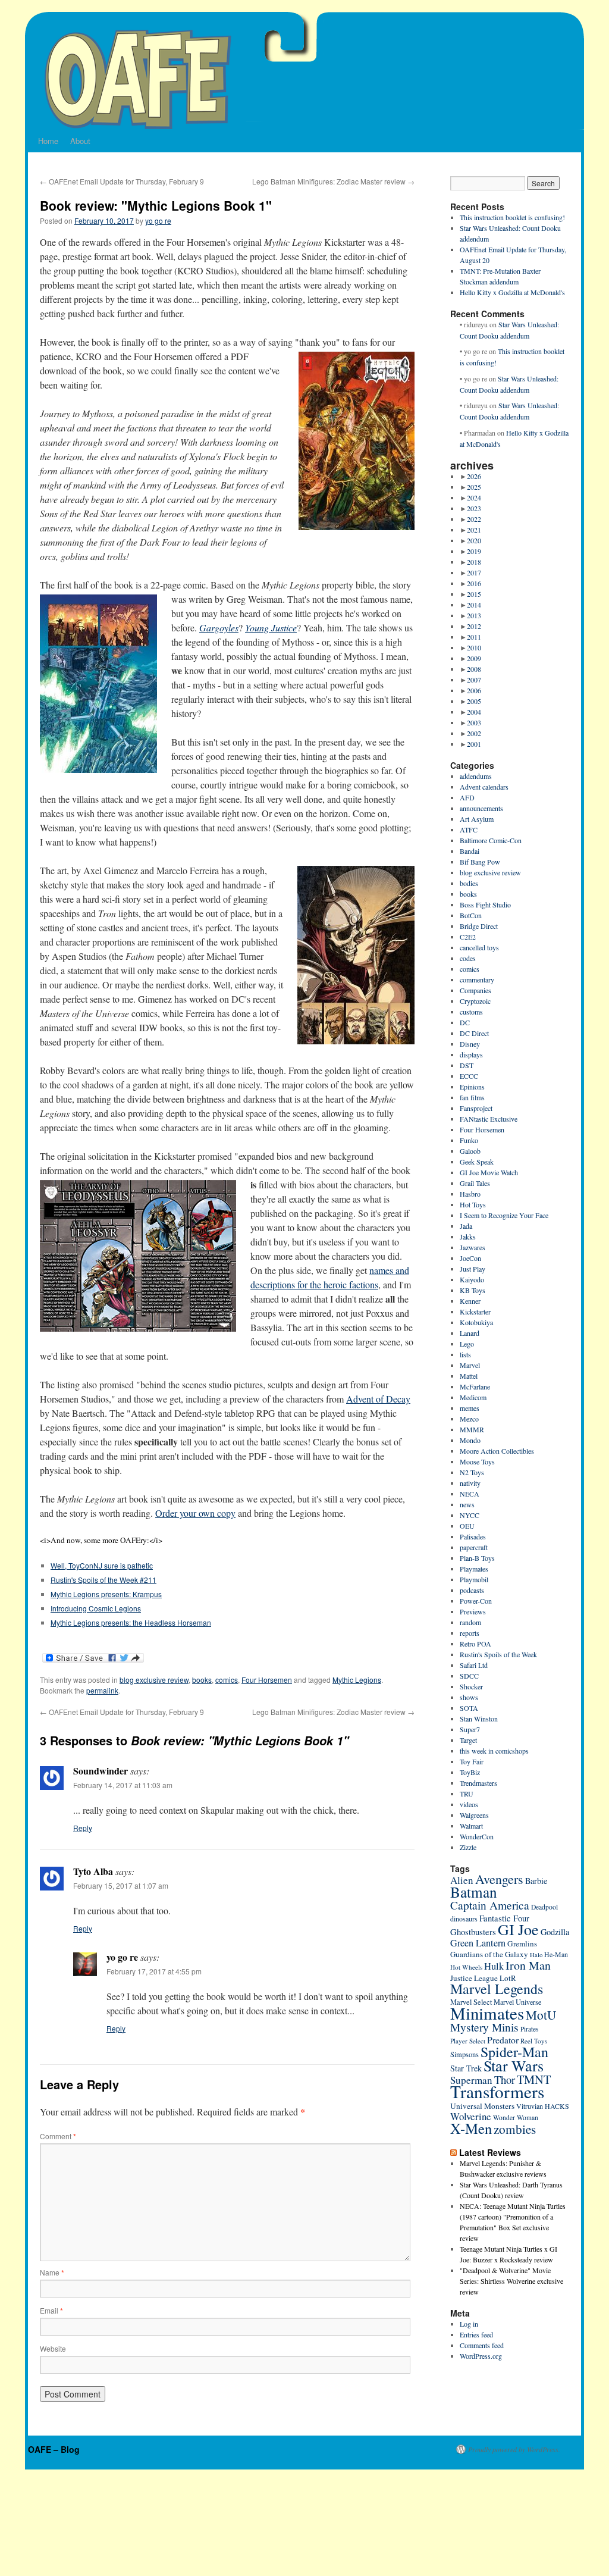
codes (468, 958)
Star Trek (466, 2068)
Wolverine (471, 2116)
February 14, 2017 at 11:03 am (123, 1785)
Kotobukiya (476, 1322)
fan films (472, 1097)
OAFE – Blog (54, 2449)
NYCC (470, 1515)
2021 (474, 530)
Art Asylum (477, 819)
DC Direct (474, 1033)
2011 (474, 637)
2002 (474, 733)
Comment (58, 2136)
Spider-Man (514, 2052)
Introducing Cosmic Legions (96, 1608)
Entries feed (476, 2334)
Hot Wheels (466, 1967)
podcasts (472, 1590)
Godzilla (555, 1932)
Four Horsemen (267, 1680)
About (80, 141)
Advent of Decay (378, 1399)
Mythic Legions (357, 1680)
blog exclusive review (154, 1680)
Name (52, 2272)
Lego (467, 1344)
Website (53, 2348)
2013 (474, 615)
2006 (474, 690)
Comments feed (482, 2345)
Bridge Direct (479, 926)
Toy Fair (472, 1761)
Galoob (470, 1151)
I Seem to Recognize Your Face (504, 1215)
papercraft (474, 1547)
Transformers (497, 2091)
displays (471, 1054)
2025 (474, 487)
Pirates (530, 2029)
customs (471, 1012)
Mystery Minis (484, 2027)
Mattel (469, 1376)
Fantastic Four (504, 1918)
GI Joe (518, 1929)
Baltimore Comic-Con (491, 840)
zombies (515, 2129)
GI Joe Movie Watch (489, 1172)
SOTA (469, 1708)
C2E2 (468, 937)
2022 (474, 519)
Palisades (473, 1536)
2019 (474, 551)
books (202, 1680)
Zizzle (468, 1847)
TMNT (534, 2079)
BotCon (471, 915)
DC (465, 1022)
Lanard (470, 1333)
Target (468, 1740)
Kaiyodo (472, 1279)
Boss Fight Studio (485, 904)
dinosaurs (464, 1918)
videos (469, 1804)
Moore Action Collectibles (497, 1451)
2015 (474, 594)
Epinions (472, 1087)
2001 (474, 744)
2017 (474, 572)
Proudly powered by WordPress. (514, 2449)
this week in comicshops (494, 1751)
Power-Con (476, 1601)
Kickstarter (475, 1312)
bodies (469, 883)
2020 (474, 540)
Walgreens (474, 1815)
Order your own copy (195, 1513)
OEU (467, 1526)
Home (48, 141)
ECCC (469, 1076)
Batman (474, 1892)
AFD (467, 797)
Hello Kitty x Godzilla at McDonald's (512, 292)
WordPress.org (481, 2356)
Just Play (473, 1269)
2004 (474, 712)
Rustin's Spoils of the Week (498, 1654)
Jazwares (473, 1247)
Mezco (469, 1419)
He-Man (556, 1954)
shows (469, 1697)
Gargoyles (219, 627)
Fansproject (476, 1108)
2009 (474, 658)
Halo (536, 1955)
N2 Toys (472, 1472)
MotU (541, 2015)
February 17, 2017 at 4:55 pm (154, 1971)
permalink (102, 1690)
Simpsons (464, 2054)
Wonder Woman (516, 2118)
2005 (474, 701)
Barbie (536, 1881)
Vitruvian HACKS (543, 2106)
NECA (470, 1494)
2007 (474, 680)
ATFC (469, 830)
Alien (462, 1880)
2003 (474, 722)
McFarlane (475, 1386)
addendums (476, 776)
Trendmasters (478, 1783)
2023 (474, 508)
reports (470, 1633)
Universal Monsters (482, 2106)
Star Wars (514, 2065)
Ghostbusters (473, 1932)
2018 (474, 562)
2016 (474, 583)
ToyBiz (470, 1772)
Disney (470, 1044)
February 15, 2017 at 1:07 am (121, 1885)
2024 (474, 497)
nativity (470, 1483)
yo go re (158, 220)
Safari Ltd (474, 1665)
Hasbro (470, 1194)
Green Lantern (478, 1943)
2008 (474, 669)
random (470, 1622)
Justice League (474, 1978)
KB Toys (473, 1290)
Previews (473, 1611)
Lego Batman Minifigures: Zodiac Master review (333, 181)
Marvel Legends (497, 1989)
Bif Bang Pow (480, 862)
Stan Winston (479, 1719)
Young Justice (271, 627)
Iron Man (528, 1965)
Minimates (487, 2013)
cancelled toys (479, 947)
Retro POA (475, 1644)
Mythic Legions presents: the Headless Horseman (131, 1622)
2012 (474, 626)
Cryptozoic (475, 1001)
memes (470, 1408)
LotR (508, 1978)
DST (467, 1065)
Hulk (494, 1966)
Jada (466, 1226)
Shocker (471, 1686)
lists (465, 1354)
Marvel (470, 1365)
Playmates (474, 1569)
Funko (469, 1140)
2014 (474, 605)
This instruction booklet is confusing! (512, 217)
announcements (481, 808)
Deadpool (544, 1907)
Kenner (470, 1301)
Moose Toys (477, 1461)
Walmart (471, 1826)
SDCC (469, 1676)
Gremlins (522, 1943)
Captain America (490, 1905)
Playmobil (474, 1579)
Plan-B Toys (477, 1558)
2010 (474, 647)
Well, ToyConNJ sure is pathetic (102, 1565)
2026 (474, 476)
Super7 (470, 1729)
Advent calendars (484, 787)
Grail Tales (475, 1183)
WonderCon (477, 1836)
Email (51, 2310)
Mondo (470, 1440)
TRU (467, 1794)
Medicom (473, 1397)
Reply (83, 1828)
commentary (477, 979)
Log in (469, 2324)
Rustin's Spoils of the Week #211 (103, 1580)
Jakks (468, 1237)
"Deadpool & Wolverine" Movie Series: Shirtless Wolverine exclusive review (511, 2281)
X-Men (471, 2128)
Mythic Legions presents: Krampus (106, 1594)
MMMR (472, 1429)
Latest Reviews (490, 2152)
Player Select (468, 2041)
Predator (503, 2040)
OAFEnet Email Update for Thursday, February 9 (122, 181)
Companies (475, 990)
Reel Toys (534, 2041)
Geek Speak (477, 1162)
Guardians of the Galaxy (489, 1954)
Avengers (499, 1879)
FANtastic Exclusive (489, 1119)
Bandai (470, 851)
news (467, 1504)
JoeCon (470, 1258)
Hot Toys (473, 1204)
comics (227, 1680)
